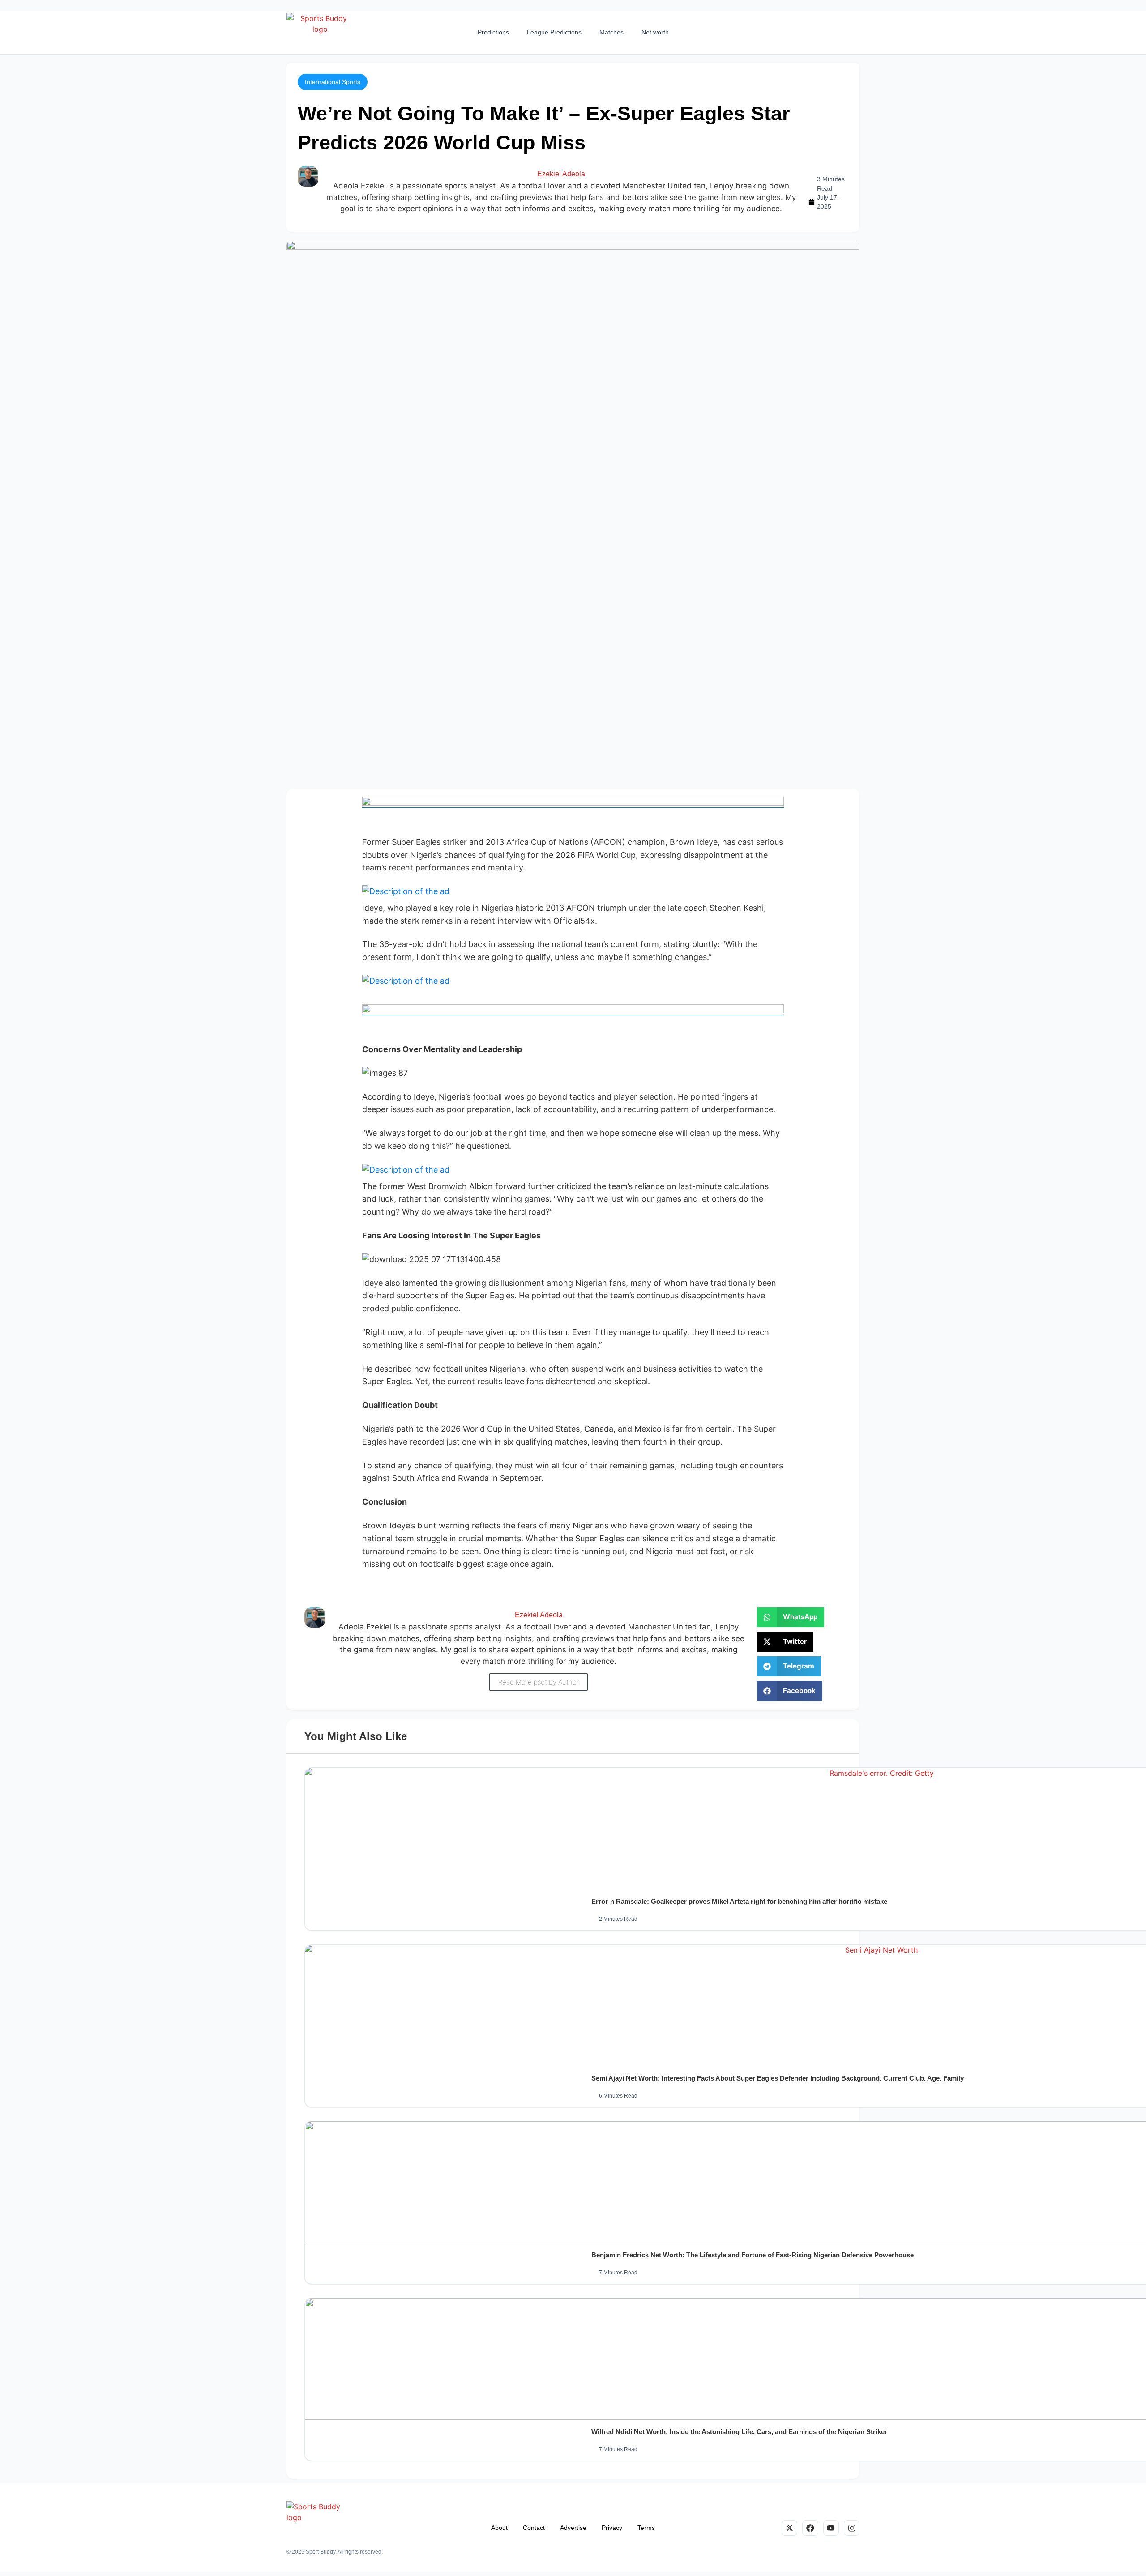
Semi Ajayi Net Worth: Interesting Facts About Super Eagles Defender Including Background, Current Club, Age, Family (778, 2078)
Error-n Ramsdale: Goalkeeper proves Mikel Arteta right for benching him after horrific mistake (739, 1901)
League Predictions (554, 32)
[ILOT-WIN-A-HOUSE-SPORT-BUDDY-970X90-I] (573, 803)
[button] (333, 82)
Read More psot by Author (539, 1682)
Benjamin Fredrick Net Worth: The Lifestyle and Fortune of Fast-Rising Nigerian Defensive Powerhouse (753, 2255)
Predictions (493, 32)
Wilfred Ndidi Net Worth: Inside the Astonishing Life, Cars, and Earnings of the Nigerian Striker (739, 2432)
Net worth (655, 32)
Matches (611, 32)
